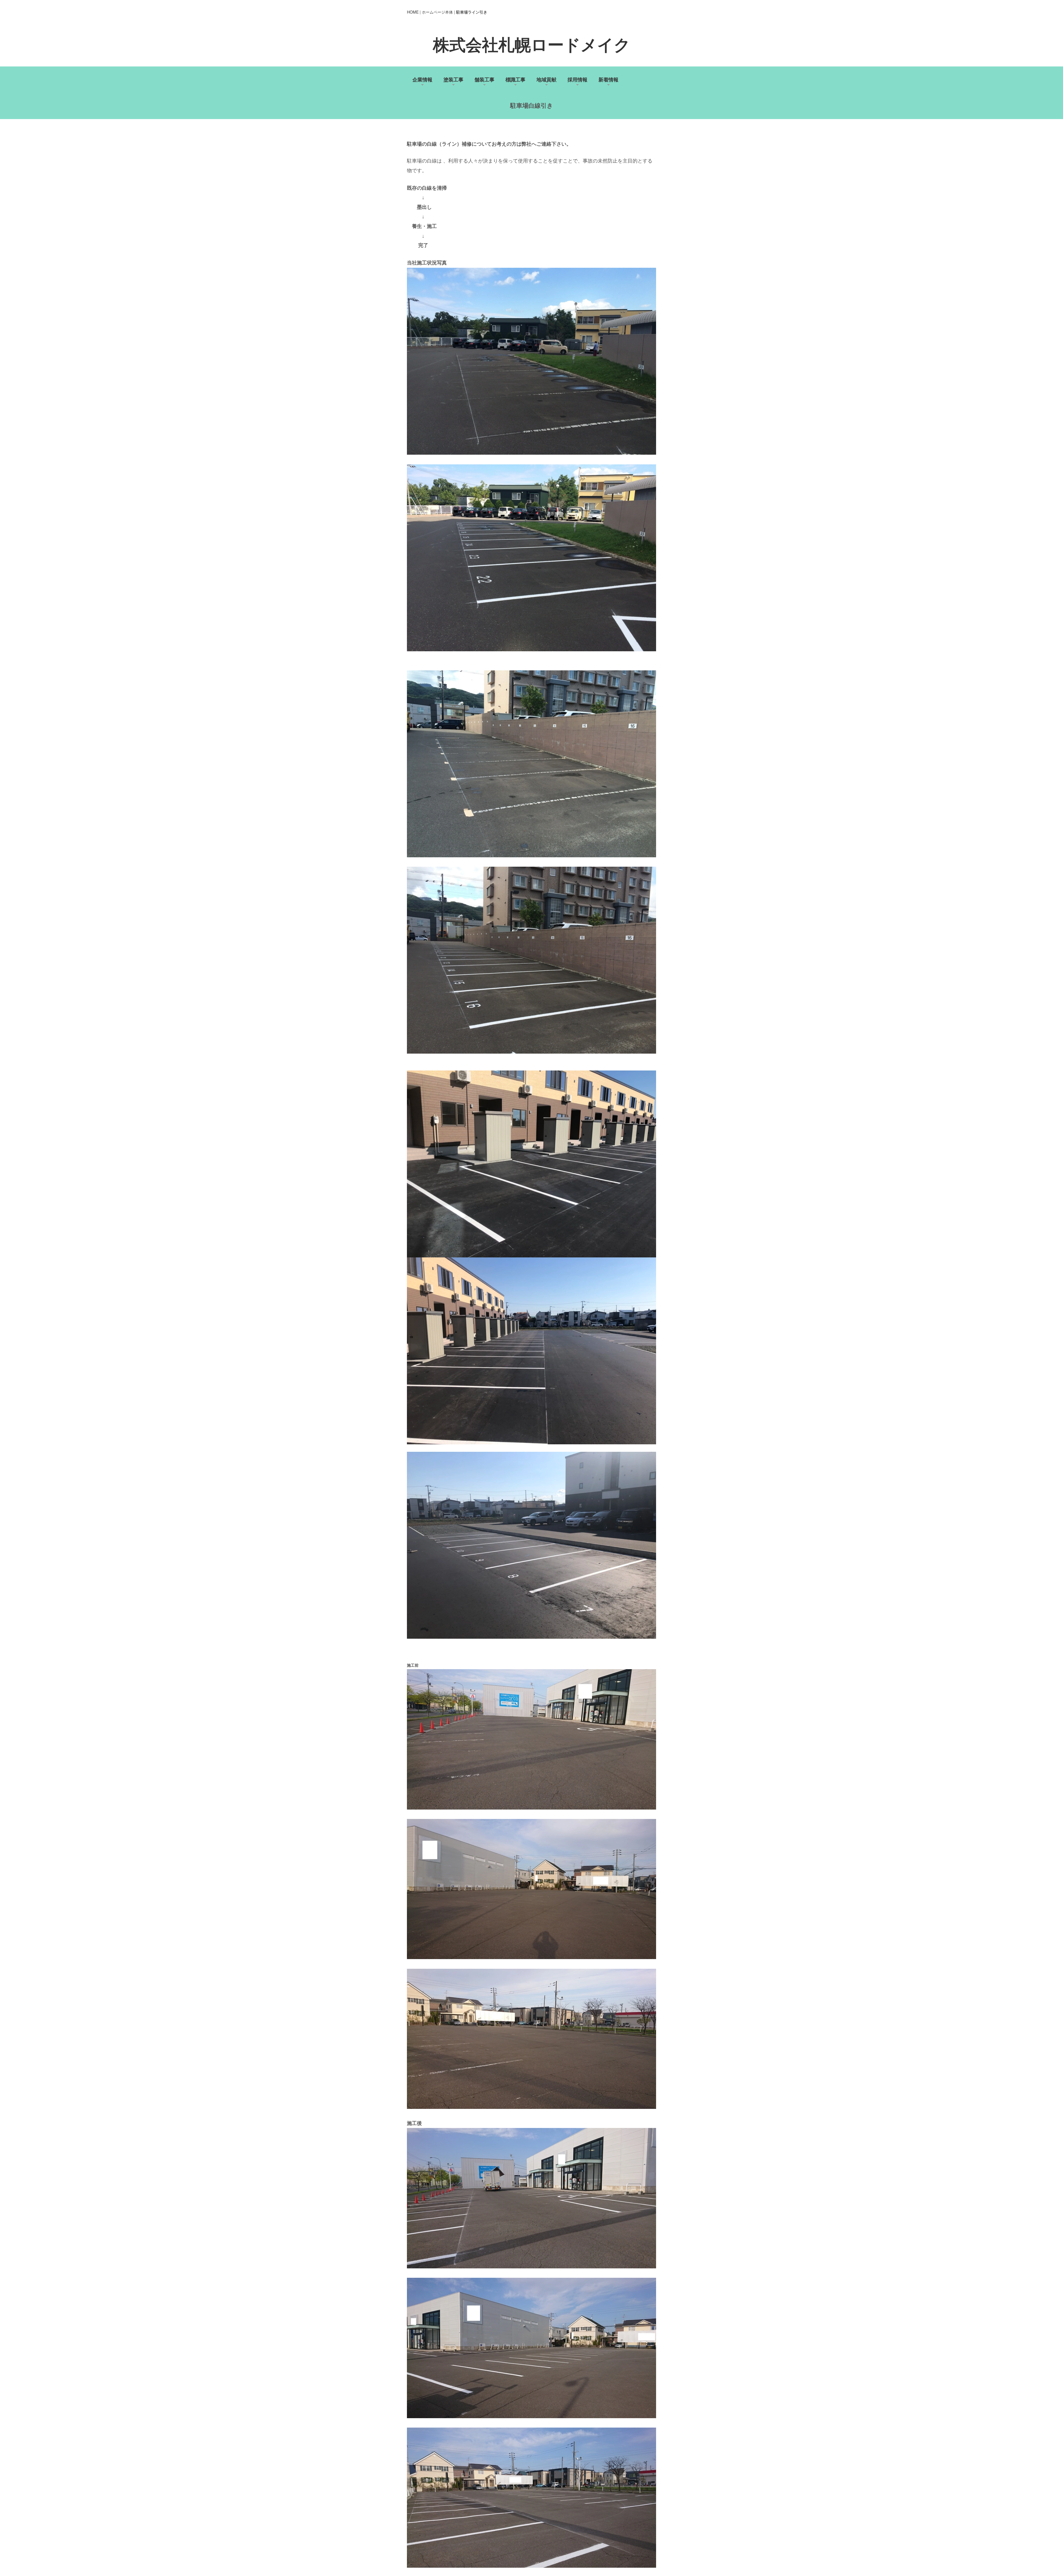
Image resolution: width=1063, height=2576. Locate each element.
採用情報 (577, 79)
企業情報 (422, 79)
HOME (413, 12)
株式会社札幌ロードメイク (532, 45)
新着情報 (608, 79)
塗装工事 (453, 79)
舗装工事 (484, 79)
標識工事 (515, 79)
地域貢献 (546, 79)
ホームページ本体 (437, 12)
